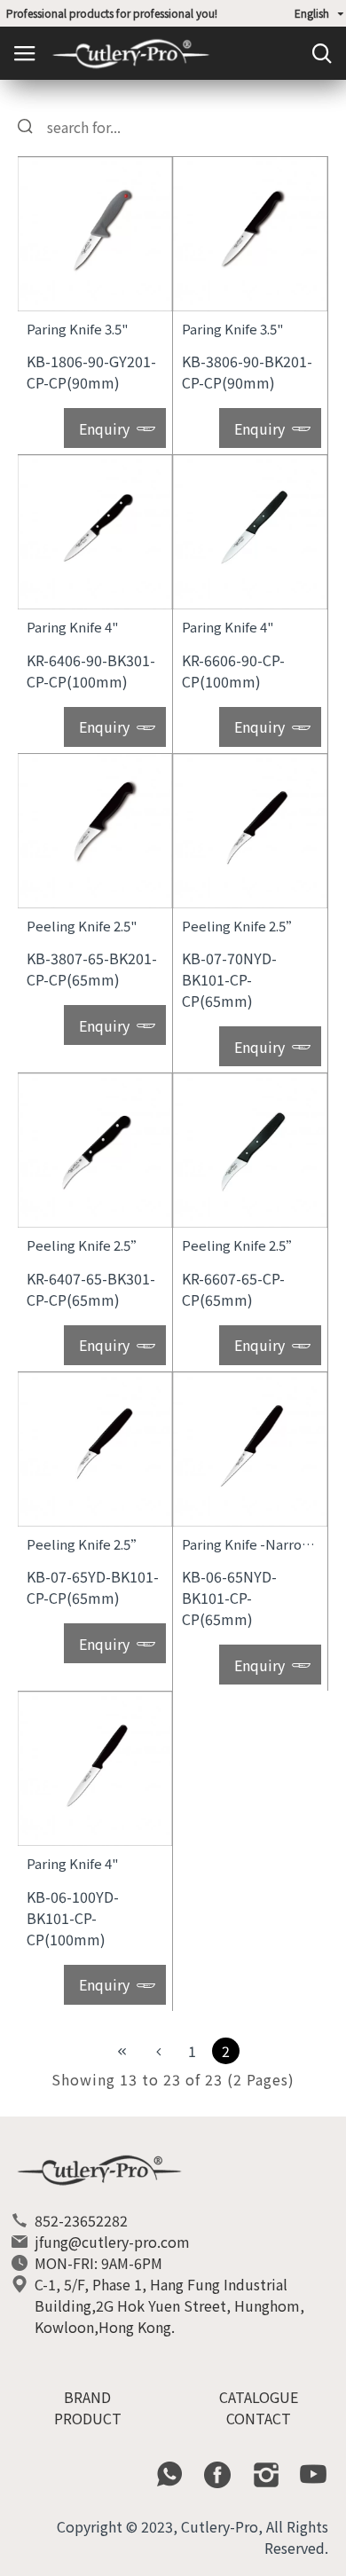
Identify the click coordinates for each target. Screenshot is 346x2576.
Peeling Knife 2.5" (82, 926)
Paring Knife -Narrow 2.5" (250, 1544)
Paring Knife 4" (72, 627)
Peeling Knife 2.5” (240, 926)
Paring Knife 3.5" (77, 329)
